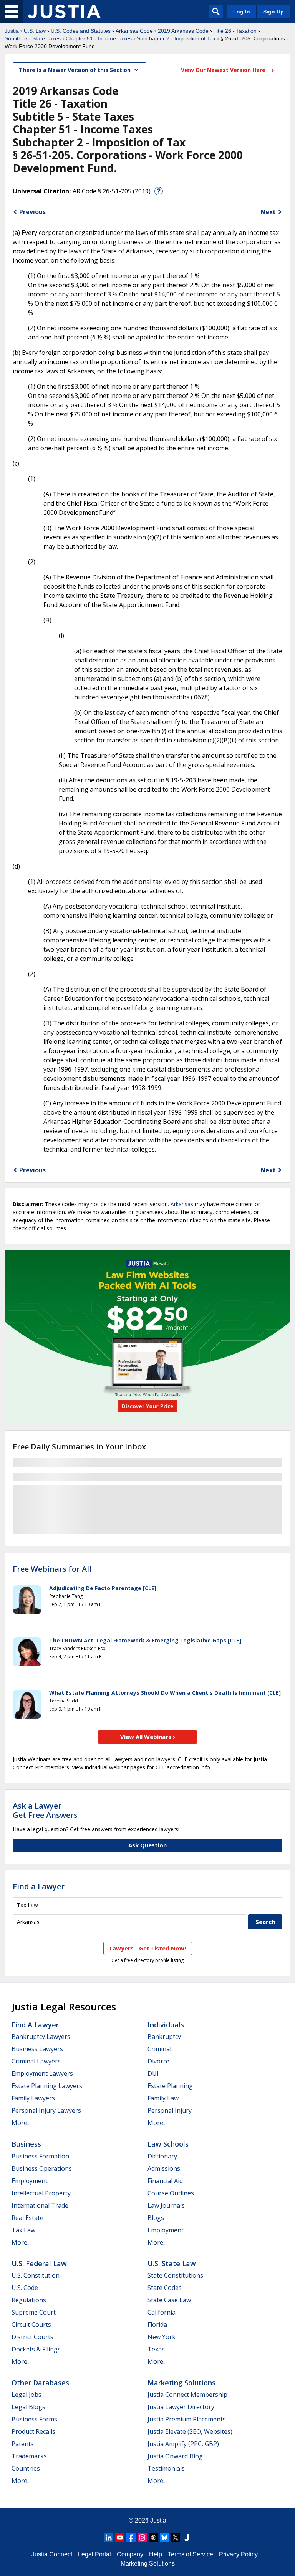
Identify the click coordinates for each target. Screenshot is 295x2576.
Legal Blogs (28, 2407)
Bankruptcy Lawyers (41, 2037)
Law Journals (166, 2205)
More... (21, 2123)
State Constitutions (175, 2275)
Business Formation (40, 2156)
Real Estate (27, 2218)
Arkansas (182, 1204)
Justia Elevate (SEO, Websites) (190, 2431)
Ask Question (147, 1845)
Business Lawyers (37, 2049)
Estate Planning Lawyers (47, 2086)
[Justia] (64, 12)
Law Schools (168, 2144)
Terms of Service (191, 2554)
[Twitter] (176, 2538)
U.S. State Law (172, 2263)
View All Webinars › (148, 1737)
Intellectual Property (41, 2193)
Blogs (156, 2218)
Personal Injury (170, 2110)
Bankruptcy (164, 2037)
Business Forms (34, 2419)
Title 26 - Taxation (235, 31)
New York (162, 2337)
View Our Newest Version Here (224, 70)
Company (130, 2554)
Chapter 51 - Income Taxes (99, 38)
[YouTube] (120, 2538)
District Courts (32, 2337)
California (162, 2312)
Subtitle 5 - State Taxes (33, 38)
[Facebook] (131, 2538)
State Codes (165, 2288)
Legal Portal (94, 2554)
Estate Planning (170, 2086)
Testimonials (166, 2468)
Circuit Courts (31, 2325)
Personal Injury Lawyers (46, 2110)
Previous (32, 212)
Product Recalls (33, 2431)
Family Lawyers (33, 2098)
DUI (153, 2073)
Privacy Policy (238, 2554)
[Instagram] (142, 2538)
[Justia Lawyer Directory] (187, 2538)
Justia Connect (52, 2554)
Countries (26, 2468)
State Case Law (169, 2300)
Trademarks (29, 2456)
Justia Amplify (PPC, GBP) (183, 2444)
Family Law (163, 2098)
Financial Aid (165, 2181)
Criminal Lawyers (36, 2061)
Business (26, 2144)
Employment (30, 2181)
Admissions (164, 2168)
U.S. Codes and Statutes (81, 31)
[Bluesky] (164, 2538)
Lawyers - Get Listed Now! (148, 1948)
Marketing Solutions (181, 2383)
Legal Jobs (27, 2395)
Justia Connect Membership (187, 2395)
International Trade (40, 2205)
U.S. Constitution (36, 2275)
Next (268, 212)
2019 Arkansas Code (183, 31)
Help (156, 2554)
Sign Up (273, 12)
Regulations (29, 2300)
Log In (242, 12)
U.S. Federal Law (39, 2263)
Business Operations (42, 2168)
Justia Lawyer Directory (181, 2407)
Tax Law (23, 2230)
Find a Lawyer (39, 1886)
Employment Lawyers (42, 2073)
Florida (157, 2325)
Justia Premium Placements (187, 2419)
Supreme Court (34, 2312)
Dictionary (162, 2156)
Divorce (158, 2061)
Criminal (159, 2049)
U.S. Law (35, 31)
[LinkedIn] (109, 2538)
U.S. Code (25, 2288)
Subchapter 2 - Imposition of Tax (176, 38)
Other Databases (40, 2383)
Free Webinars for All (52, 1569)
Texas (156, 2349)
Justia (12, 31)
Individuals (166, 2025)
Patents (23, 2444)
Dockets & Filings (36, 2349)
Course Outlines (171, 2193)
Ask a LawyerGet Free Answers (45, 1810)
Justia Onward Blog (175, 2456)
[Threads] (153, 2538)
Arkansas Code (134, 31)
